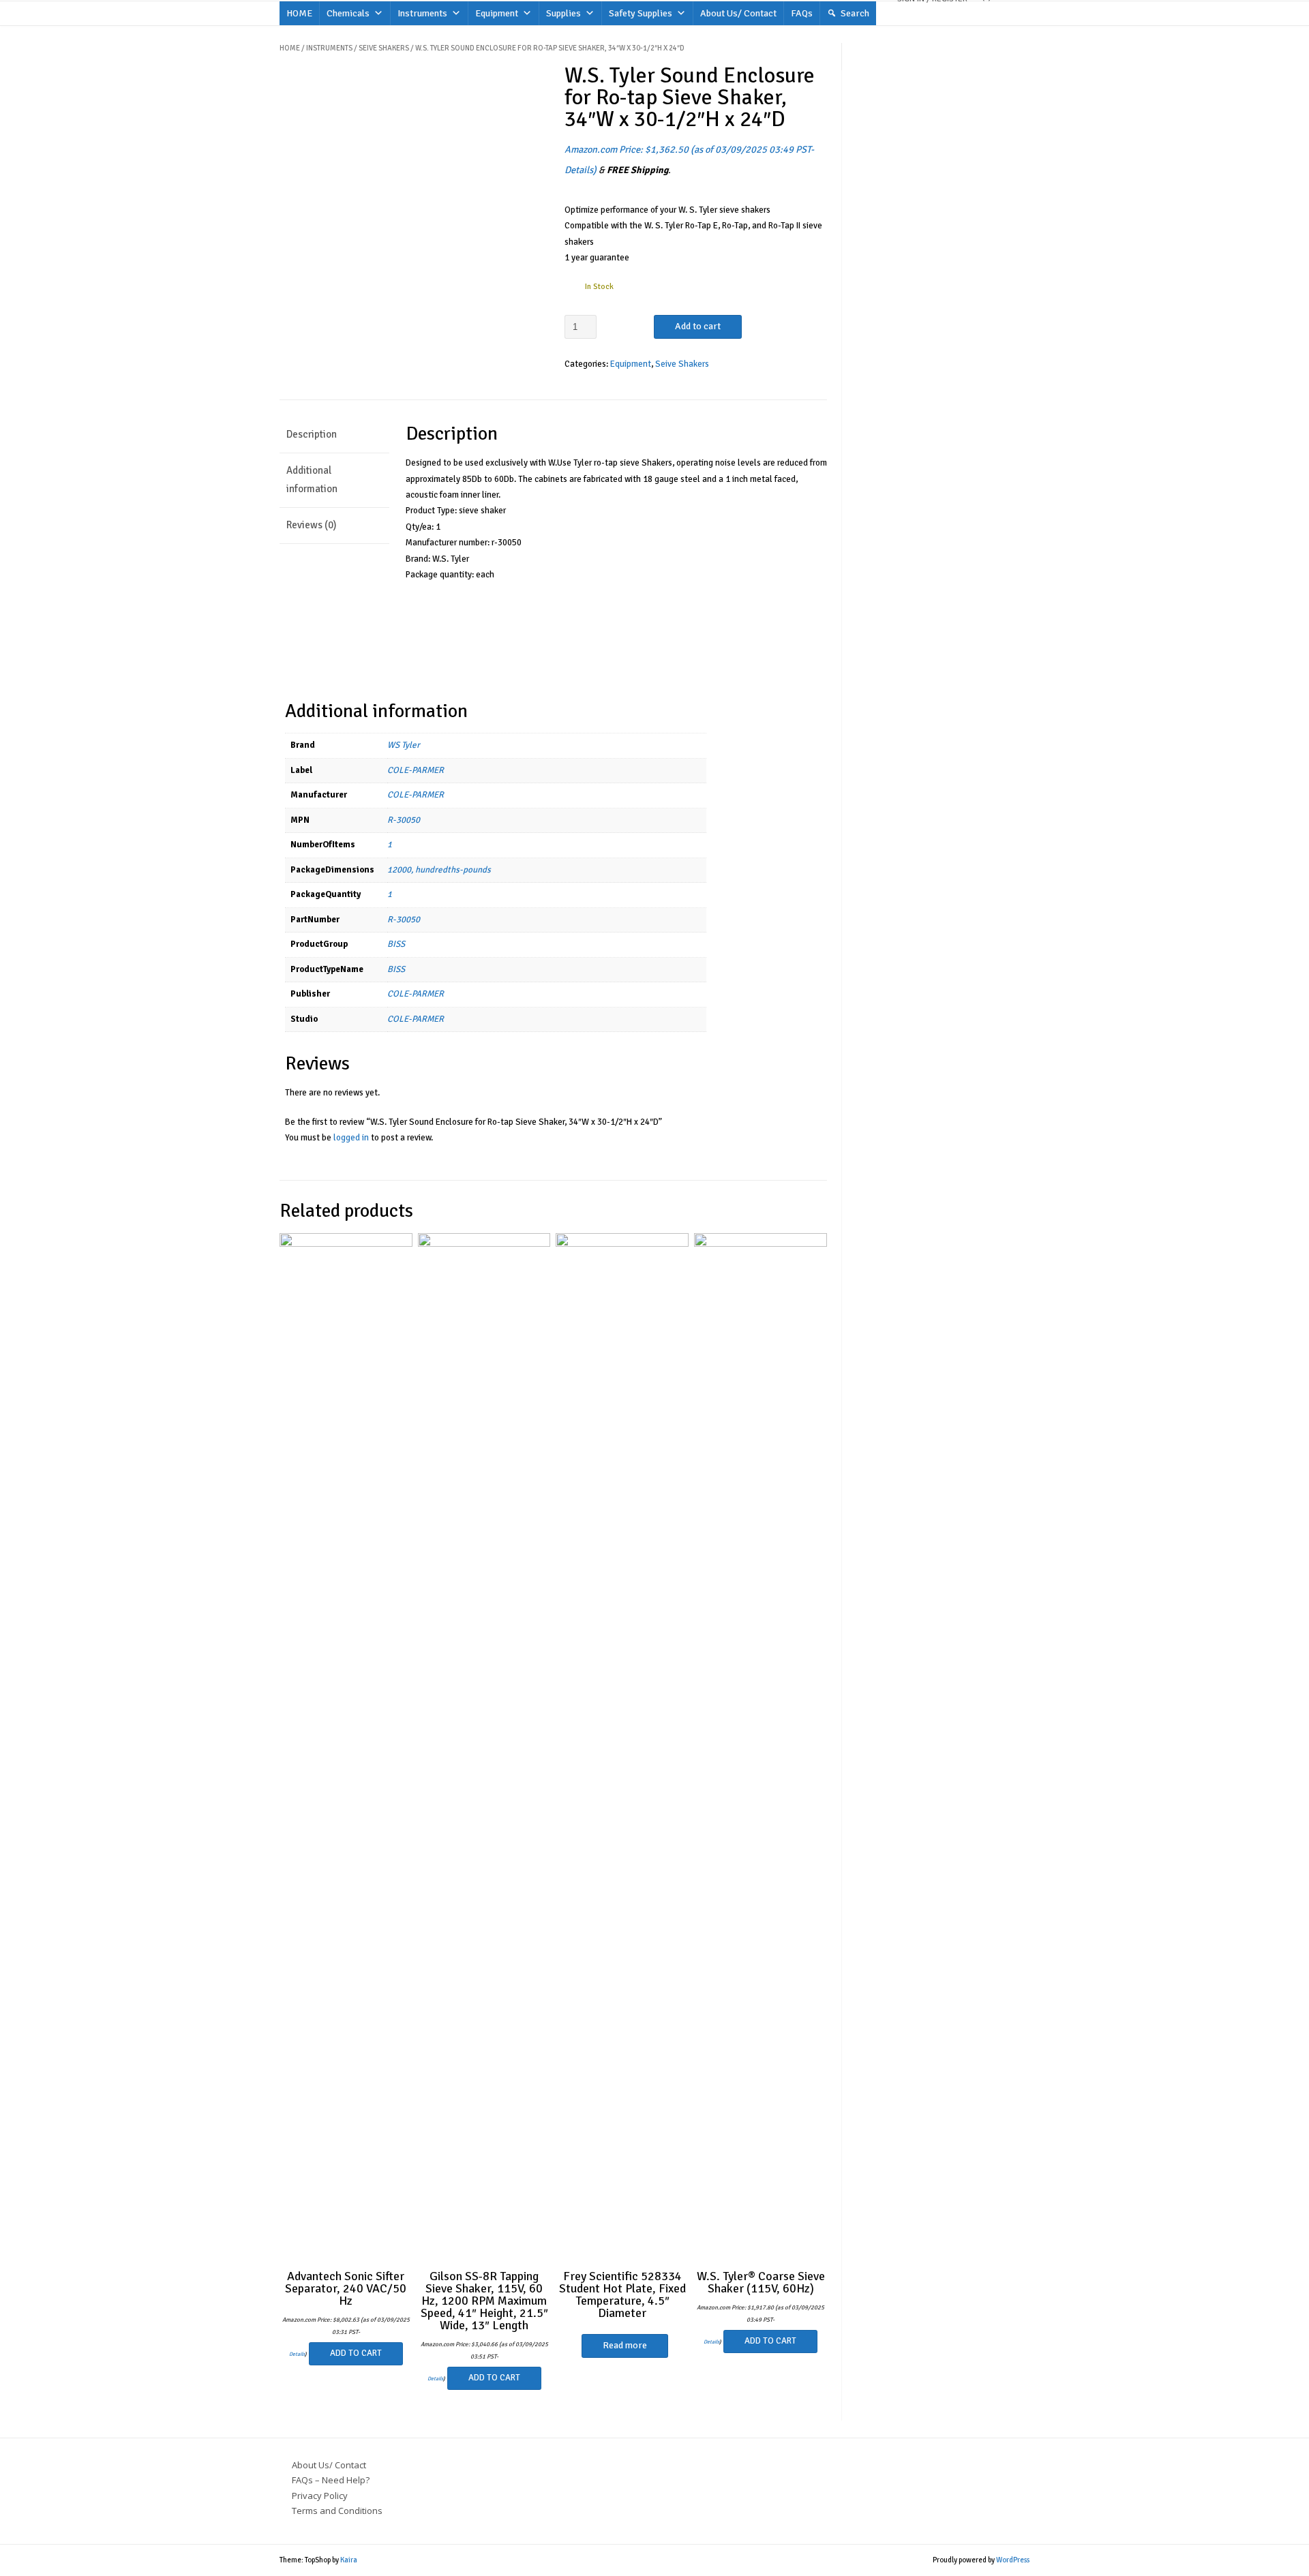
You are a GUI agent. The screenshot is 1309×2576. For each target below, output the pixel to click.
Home (290, 48)
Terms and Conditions (337, 2511)
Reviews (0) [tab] (311, 525)
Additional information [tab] (312, 480)
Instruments (422, 13)
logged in (351, 1138)
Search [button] (855, 13)
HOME (299, 13)
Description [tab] (312, 434)
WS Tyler (404, 745)
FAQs (802, 13)
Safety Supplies (641, 13)
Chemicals (348, 13)
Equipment (497, 13)
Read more (625, 2345)
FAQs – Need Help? (331, 2480)
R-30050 (404, 820)
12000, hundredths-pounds (439, 870)
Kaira (349, 2560)
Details (579, 170)
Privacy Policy (320, 2496)
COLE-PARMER (416, 770)
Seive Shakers (384, 48)
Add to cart (698, 326)
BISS (396, 944)
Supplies (563, 13)
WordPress (1013, 2560)
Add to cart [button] (356, 2353)
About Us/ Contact (738, 13)
